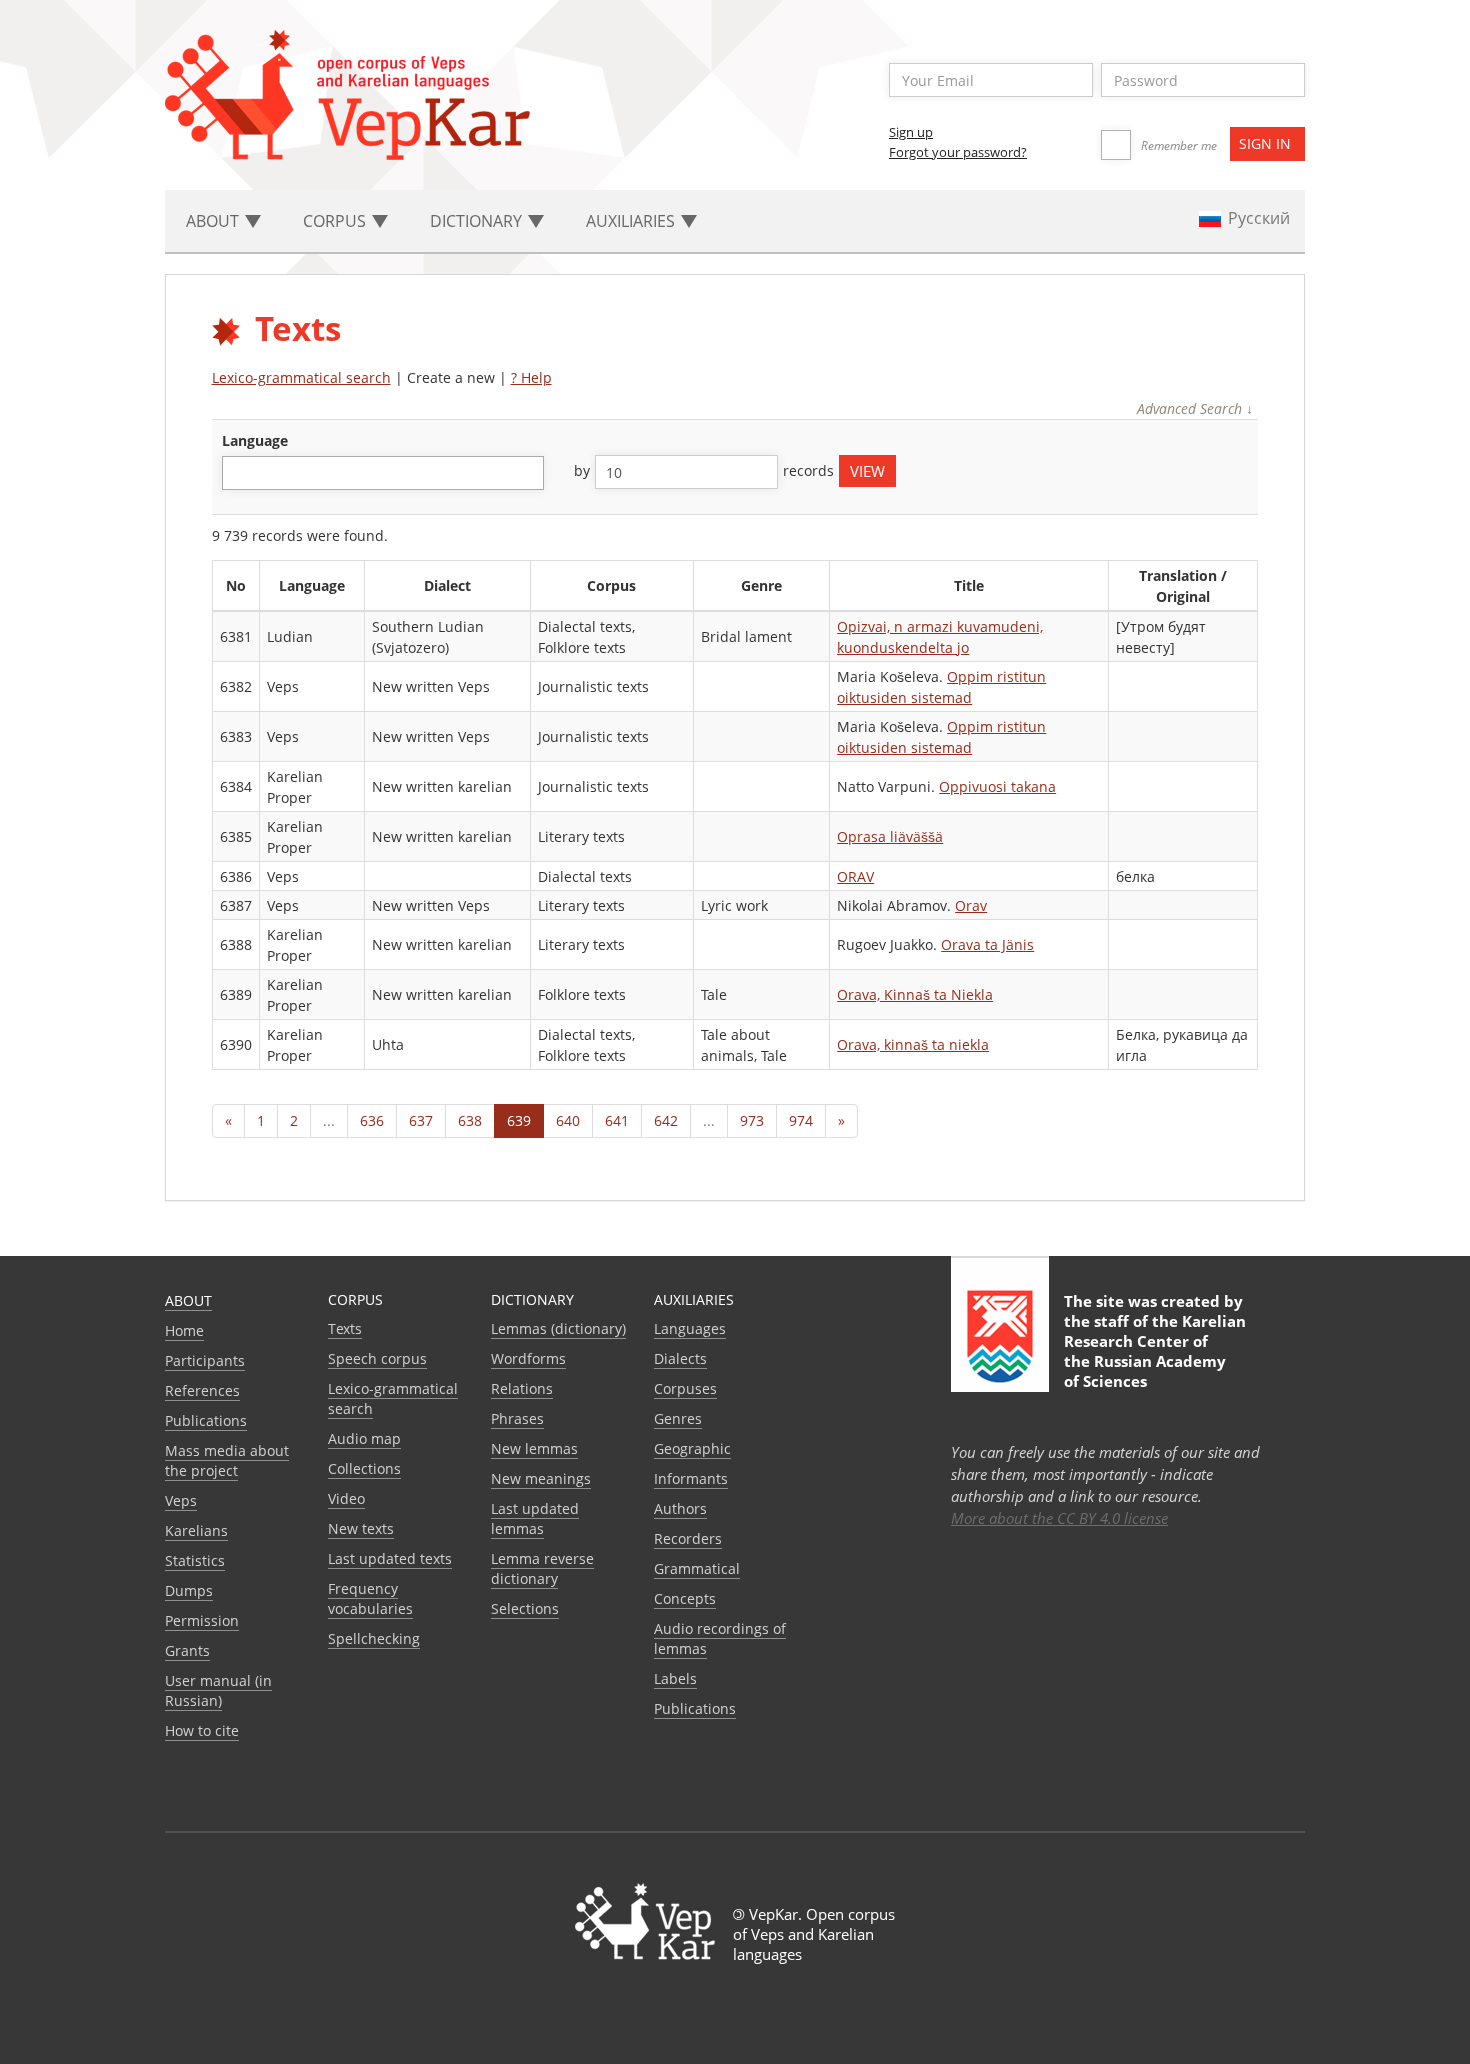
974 (801, 1120)
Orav (971, 905)
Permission (202, 1620)
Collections (364, 1468)
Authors (680, 1508)
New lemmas (534, 1448)
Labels (675, 1678)
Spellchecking (374, 1638)
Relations (522, 1388)
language (255, 440)
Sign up (911, 132)
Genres (678, 1418)
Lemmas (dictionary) (558, 1328)
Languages (690, 1328)
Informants (691, 1478)
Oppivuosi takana (997, 786)
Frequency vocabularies (370, 1598)
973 (752, 1120)
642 (666, 1120)
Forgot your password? (958, 152)
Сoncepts (685, 1598)
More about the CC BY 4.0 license (1059, 1518)
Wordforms (528, 1358)
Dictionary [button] (478, 221)
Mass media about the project (227, 1460)
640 (568, 1120)
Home (184, 1330)
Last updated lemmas (535, 1518)
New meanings (541, 1478)
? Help (531, 377)
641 (617, 1120)
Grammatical (697, 1568)
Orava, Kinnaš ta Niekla (915, 994)
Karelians (196, 1530)
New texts (361, 1528)
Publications (206, 1420)
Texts (345, 1328)
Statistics (195, 1560)
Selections (525, 1608)
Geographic (692, 1448)
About (188, 1300)
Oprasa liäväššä (890, 836)
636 (372, 1120)
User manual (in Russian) (218, 1690)
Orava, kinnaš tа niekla (913, 1044)
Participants (205, 1360)
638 (470, 1120)
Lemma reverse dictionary (542, 1568)
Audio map (364, 1438)
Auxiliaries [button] (632, 221)
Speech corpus (377, 1358)
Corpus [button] (336, 221)
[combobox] (383, 473)
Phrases (517, 1418)
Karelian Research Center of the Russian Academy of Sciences (1155, 1351)
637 (421, 1120)
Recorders (688, 1538)
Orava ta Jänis (987, 944)
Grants (187, 1650)
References (202, 1390)
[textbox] (238, 472)
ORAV (855, 876)
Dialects (680, 1358)
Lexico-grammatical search (301, 377)
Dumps (189, 1590)
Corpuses (685, 1388)
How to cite (202, 1730)
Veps (181, 1500)
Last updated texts (390, 1558)
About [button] (214, 221)
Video (346, 1498)
